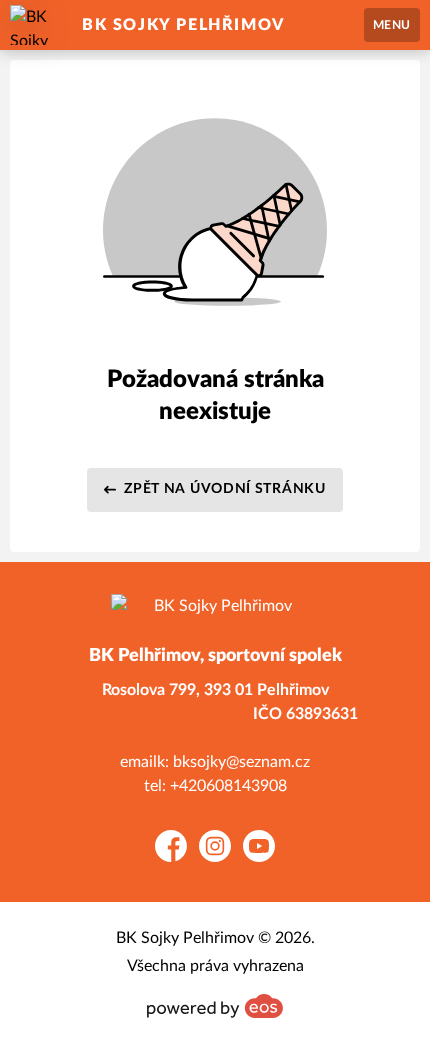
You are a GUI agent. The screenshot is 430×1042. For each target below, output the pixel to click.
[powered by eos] (215, 1006)
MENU (392, 25)
